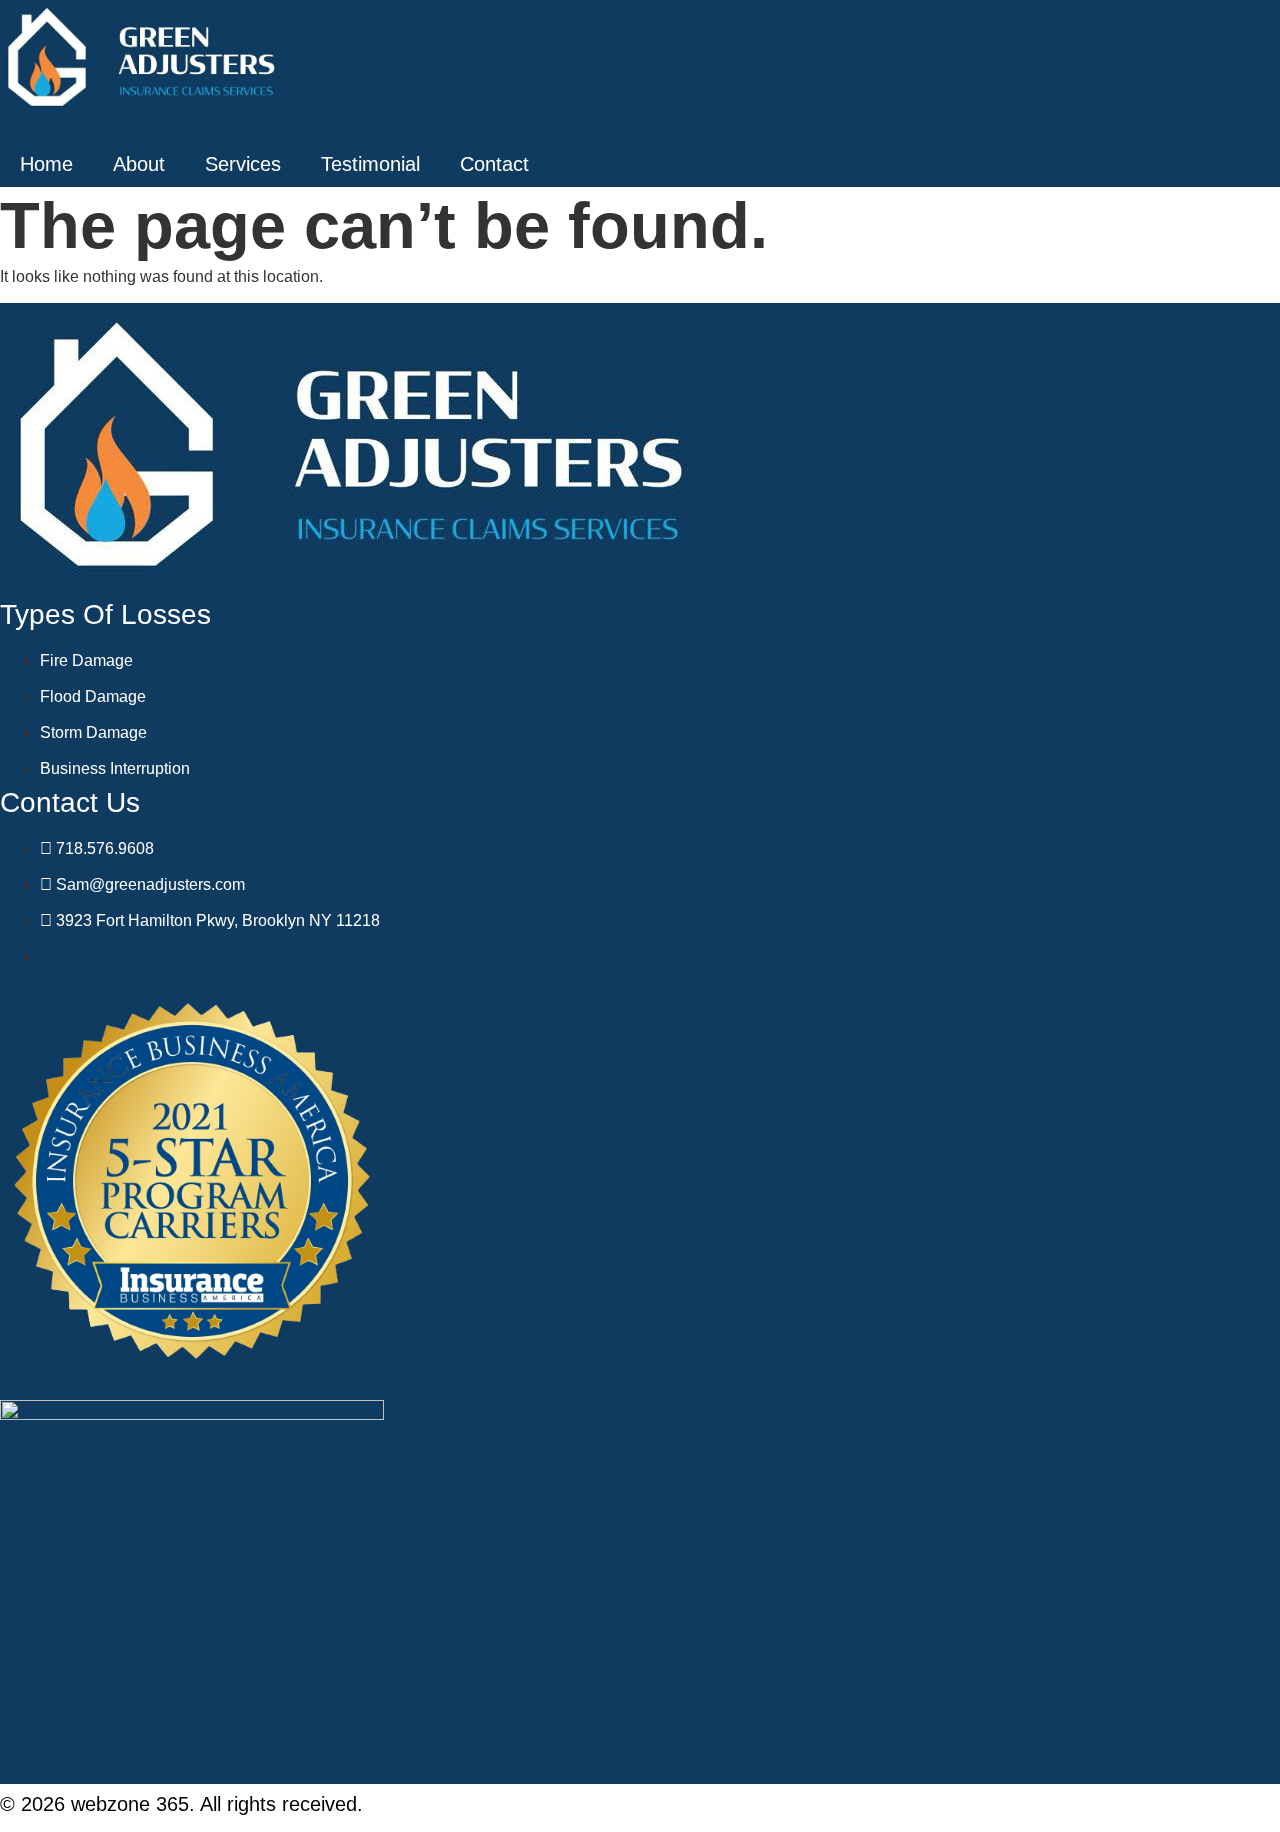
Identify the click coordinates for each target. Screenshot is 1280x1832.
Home (46, 164)
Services (243, 164)
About (139, 164)
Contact (494, 164)
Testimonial (370, 164)
